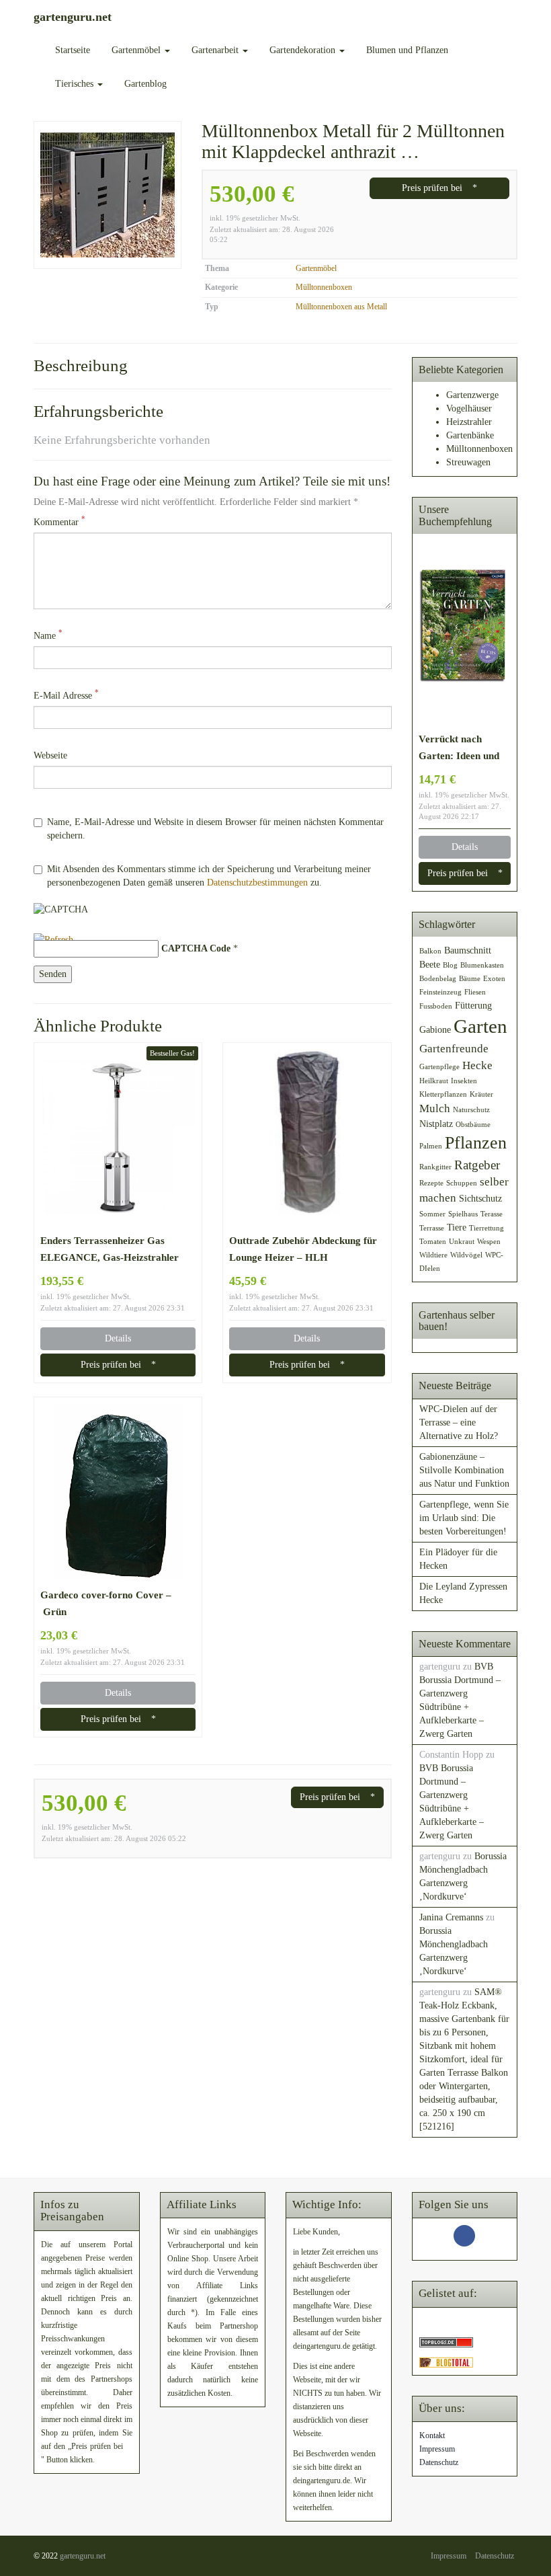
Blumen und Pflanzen (407, 50)
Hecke (477, 1065)
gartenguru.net (83, 2556)
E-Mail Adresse (66, 695)
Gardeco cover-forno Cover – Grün (106, 1603)
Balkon (430, 951)
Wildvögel (466, 1255)
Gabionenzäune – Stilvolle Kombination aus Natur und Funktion (464, 1470)
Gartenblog (145, 84)
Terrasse (432, 1228)
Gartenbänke (470, 435)
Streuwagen (468, 462)
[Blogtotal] (446, 2362)
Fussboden (436, 1006)
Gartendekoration (304, 50)
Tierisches (76, 84)
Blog (450, 965)
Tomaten (433, 1242)
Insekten (464, 1081)
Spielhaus (463, 1214)
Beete (430, 964)
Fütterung (473, 1005)
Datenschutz (439, 2462)
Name (48, 635)
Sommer (432, 1214)
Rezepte (431, 1183)
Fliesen (475, 992)
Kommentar (59, 521)
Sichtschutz (480, 1198)
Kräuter (481, 1094)
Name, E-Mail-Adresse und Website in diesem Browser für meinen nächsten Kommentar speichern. (215, 829)
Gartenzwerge (472, 395)
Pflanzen (476, 1143)
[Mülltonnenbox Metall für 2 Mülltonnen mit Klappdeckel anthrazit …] (108, 195)
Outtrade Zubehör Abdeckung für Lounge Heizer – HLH (303, 1249)
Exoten (494, 979)
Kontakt (432, 2435)
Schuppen (462, 1183)
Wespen (489, 1242)
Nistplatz (436, 1124)
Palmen (431, 1146)
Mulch (435, 1108)
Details (118, 1338)
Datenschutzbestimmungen (257, 883)
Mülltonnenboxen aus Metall (341, 307)
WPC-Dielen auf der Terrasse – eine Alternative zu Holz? (459, 1422)
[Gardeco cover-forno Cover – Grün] (118, 1491)
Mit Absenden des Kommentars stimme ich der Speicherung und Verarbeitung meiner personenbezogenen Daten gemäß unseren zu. (209, 876)
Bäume (470, 979)
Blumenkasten (482, 965)
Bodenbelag (438, 979)
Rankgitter (435, 1167)
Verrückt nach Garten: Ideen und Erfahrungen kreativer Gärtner (459, 748)
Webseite (50, 755)
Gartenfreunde (454, 1049)
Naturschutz (471, 1110)
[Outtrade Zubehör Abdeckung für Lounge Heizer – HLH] (307, 1137)
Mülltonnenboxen (324, 287)
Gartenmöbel (137, 50)
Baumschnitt (468, 950)
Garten (480, 1026)
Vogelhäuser (469, 408)
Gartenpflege (439, 1067)
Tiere (457, 1227)
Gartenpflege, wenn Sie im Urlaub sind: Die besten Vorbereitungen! (464, 1518)
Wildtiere (433, 1255)
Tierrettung (486, 1228)
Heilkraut (434, 1081)
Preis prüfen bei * (439, 188)
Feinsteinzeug (440, 992)
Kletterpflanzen (443, 1094)
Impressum (437, 2449)
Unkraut (462, 1242)
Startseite (73, 50)
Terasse (492, 1214)
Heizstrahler (469, 422)
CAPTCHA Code (196, 948)
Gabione (435, 1029)
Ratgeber (477, 1165)
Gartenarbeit (216, 50)
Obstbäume (473, 1125)
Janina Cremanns (451, 1917)
